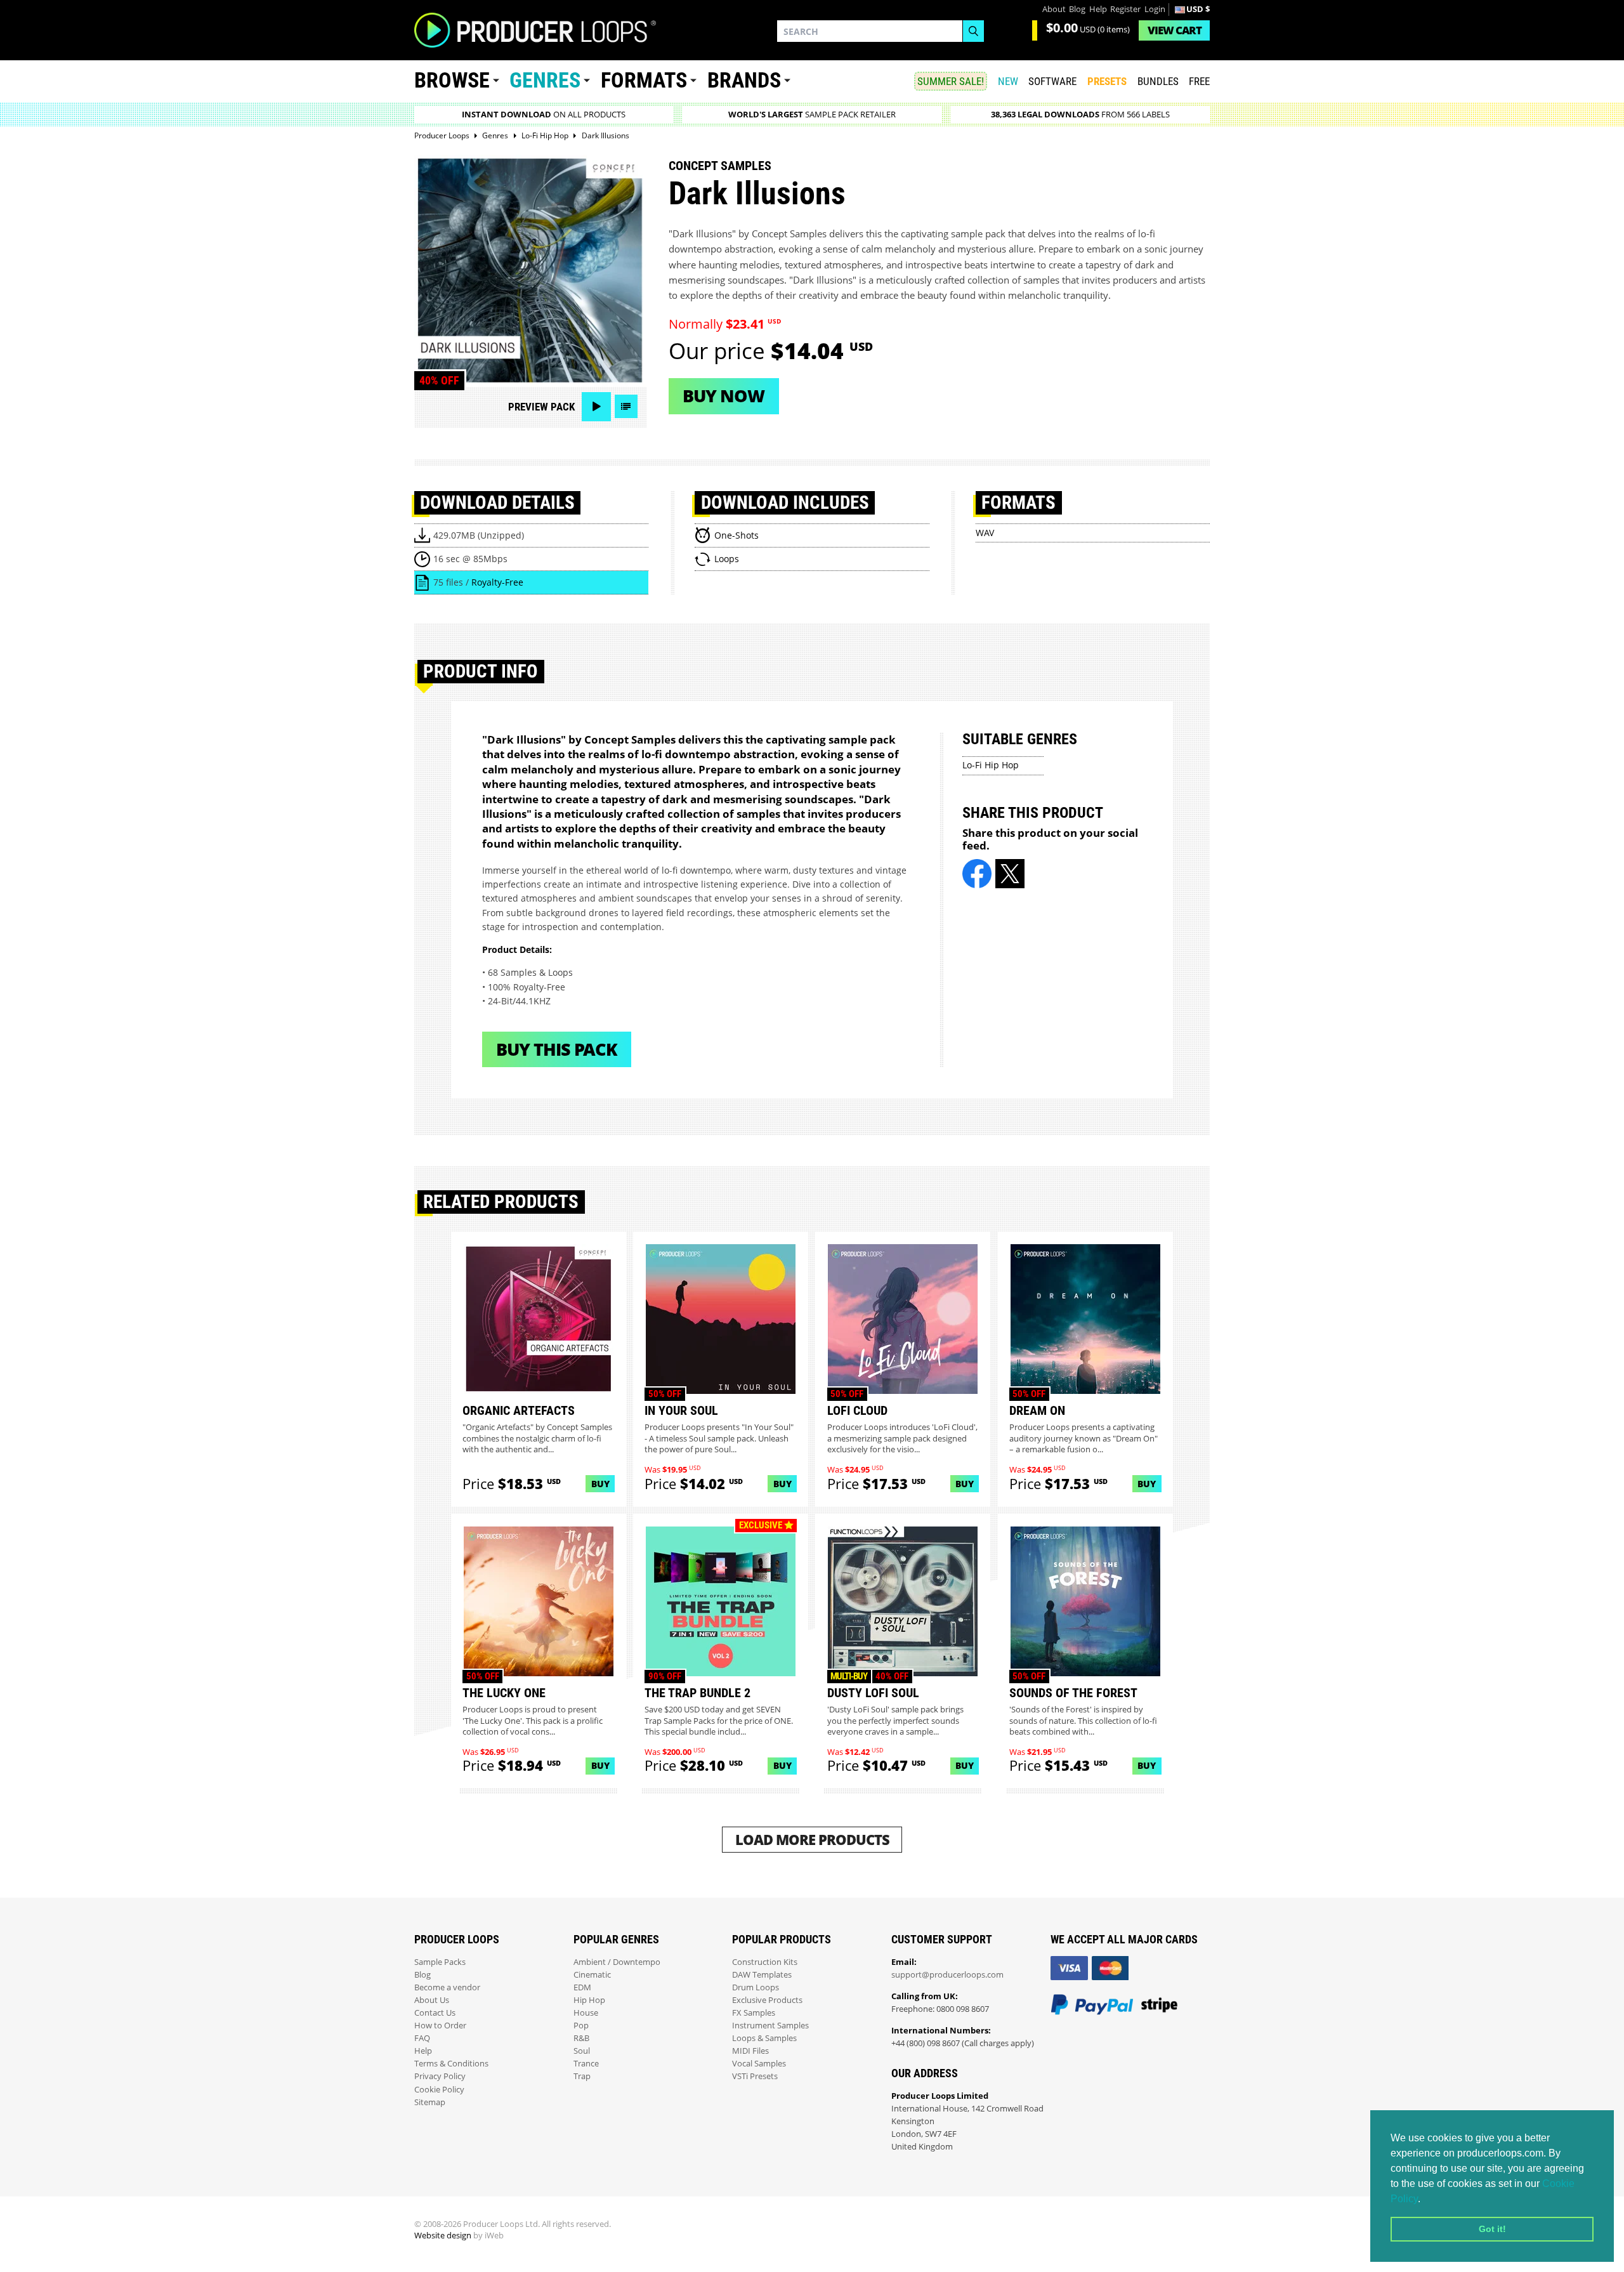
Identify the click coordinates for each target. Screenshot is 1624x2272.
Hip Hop (589, 2000)
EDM (582, 1987)
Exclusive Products (767, 2000)
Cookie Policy (439, 2090)
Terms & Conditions (451, 2064)
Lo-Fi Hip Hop (991, 765)
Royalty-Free (497, 582)
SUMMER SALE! (951, 81)
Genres (545, 80)
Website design (443, 2236)
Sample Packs (440, 1962)
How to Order (440, 2026)
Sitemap (430, 2102)
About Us (432, 2000)
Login (1155, 9)
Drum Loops (756, 1987)
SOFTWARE (1052, 81)
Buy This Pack (557, 1049)
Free (1199, 81)
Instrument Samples (770, 2026)
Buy (600, 1484)
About (1054, 9)
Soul (582, 2051)
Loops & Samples (764, 2038)
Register (1125, 9)
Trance (586, 2064)
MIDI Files (750, 2051)
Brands (744, 80)
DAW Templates (762, 1975)
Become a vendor (447, 1987)
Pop (581, 2026)
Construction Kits (765, 1962)
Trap (582, 2076)
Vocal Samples (759, 2064)
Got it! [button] (1492, 2229)
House (586, 2013)
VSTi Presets (755, 2076)
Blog (1077, 9)
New (1008, 81)
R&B (581, 2038)
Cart (1175, 30)
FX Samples (754, 2013)
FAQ (422, 2038)
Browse (452, 80)
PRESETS (1107, 81)
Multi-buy (849, 1676)
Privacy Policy (440, 2076)
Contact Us (435, 2013)
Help (1098, 9)
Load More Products (812, 1840)
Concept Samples (720, 166)
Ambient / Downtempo (617, 1962)
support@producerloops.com (947, 1975)
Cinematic (592, 1975)
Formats (644, 80)
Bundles (1158, 81)
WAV (985, 533)
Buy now (724, 396)
